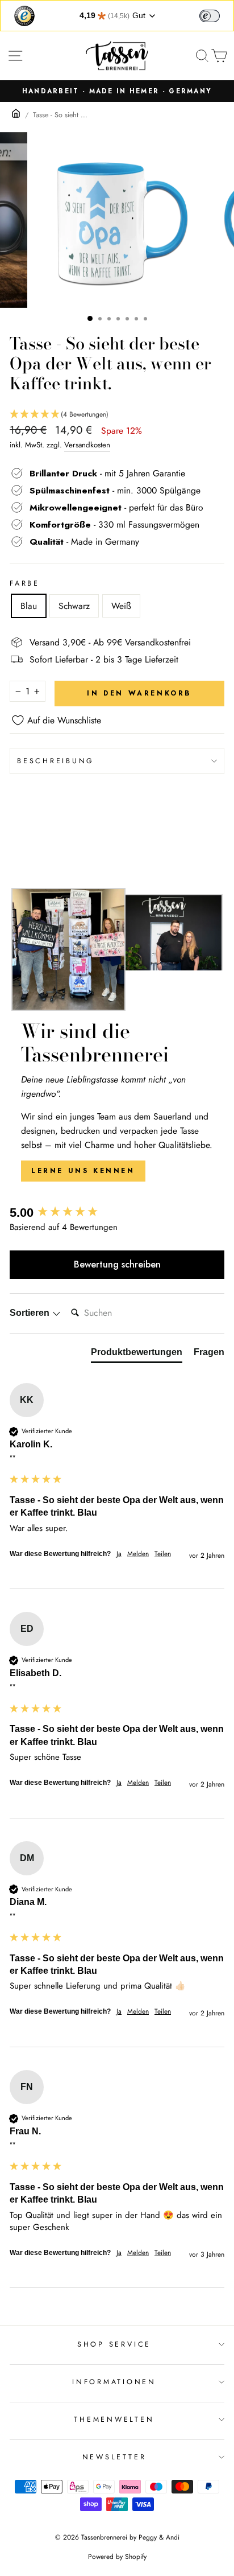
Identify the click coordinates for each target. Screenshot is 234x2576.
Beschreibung (56, 761)
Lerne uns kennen (83, 1171)
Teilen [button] (163, 1554)
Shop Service (114, 2344)
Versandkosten (87, 445)
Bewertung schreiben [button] (117, 1264)
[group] (117, 1213)
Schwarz (74, 606)
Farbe (25, 583)
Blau (29, 606)
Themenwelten (114, 2419)
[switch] (210, 16)
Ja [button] (119, 1554)
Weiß (121, 606)
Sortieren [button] (31, 1313)
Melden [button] (138, 1554)
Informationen (114, 2382)
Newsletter (114, 2457)
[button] (117, 415)
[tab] (137, 1355)
